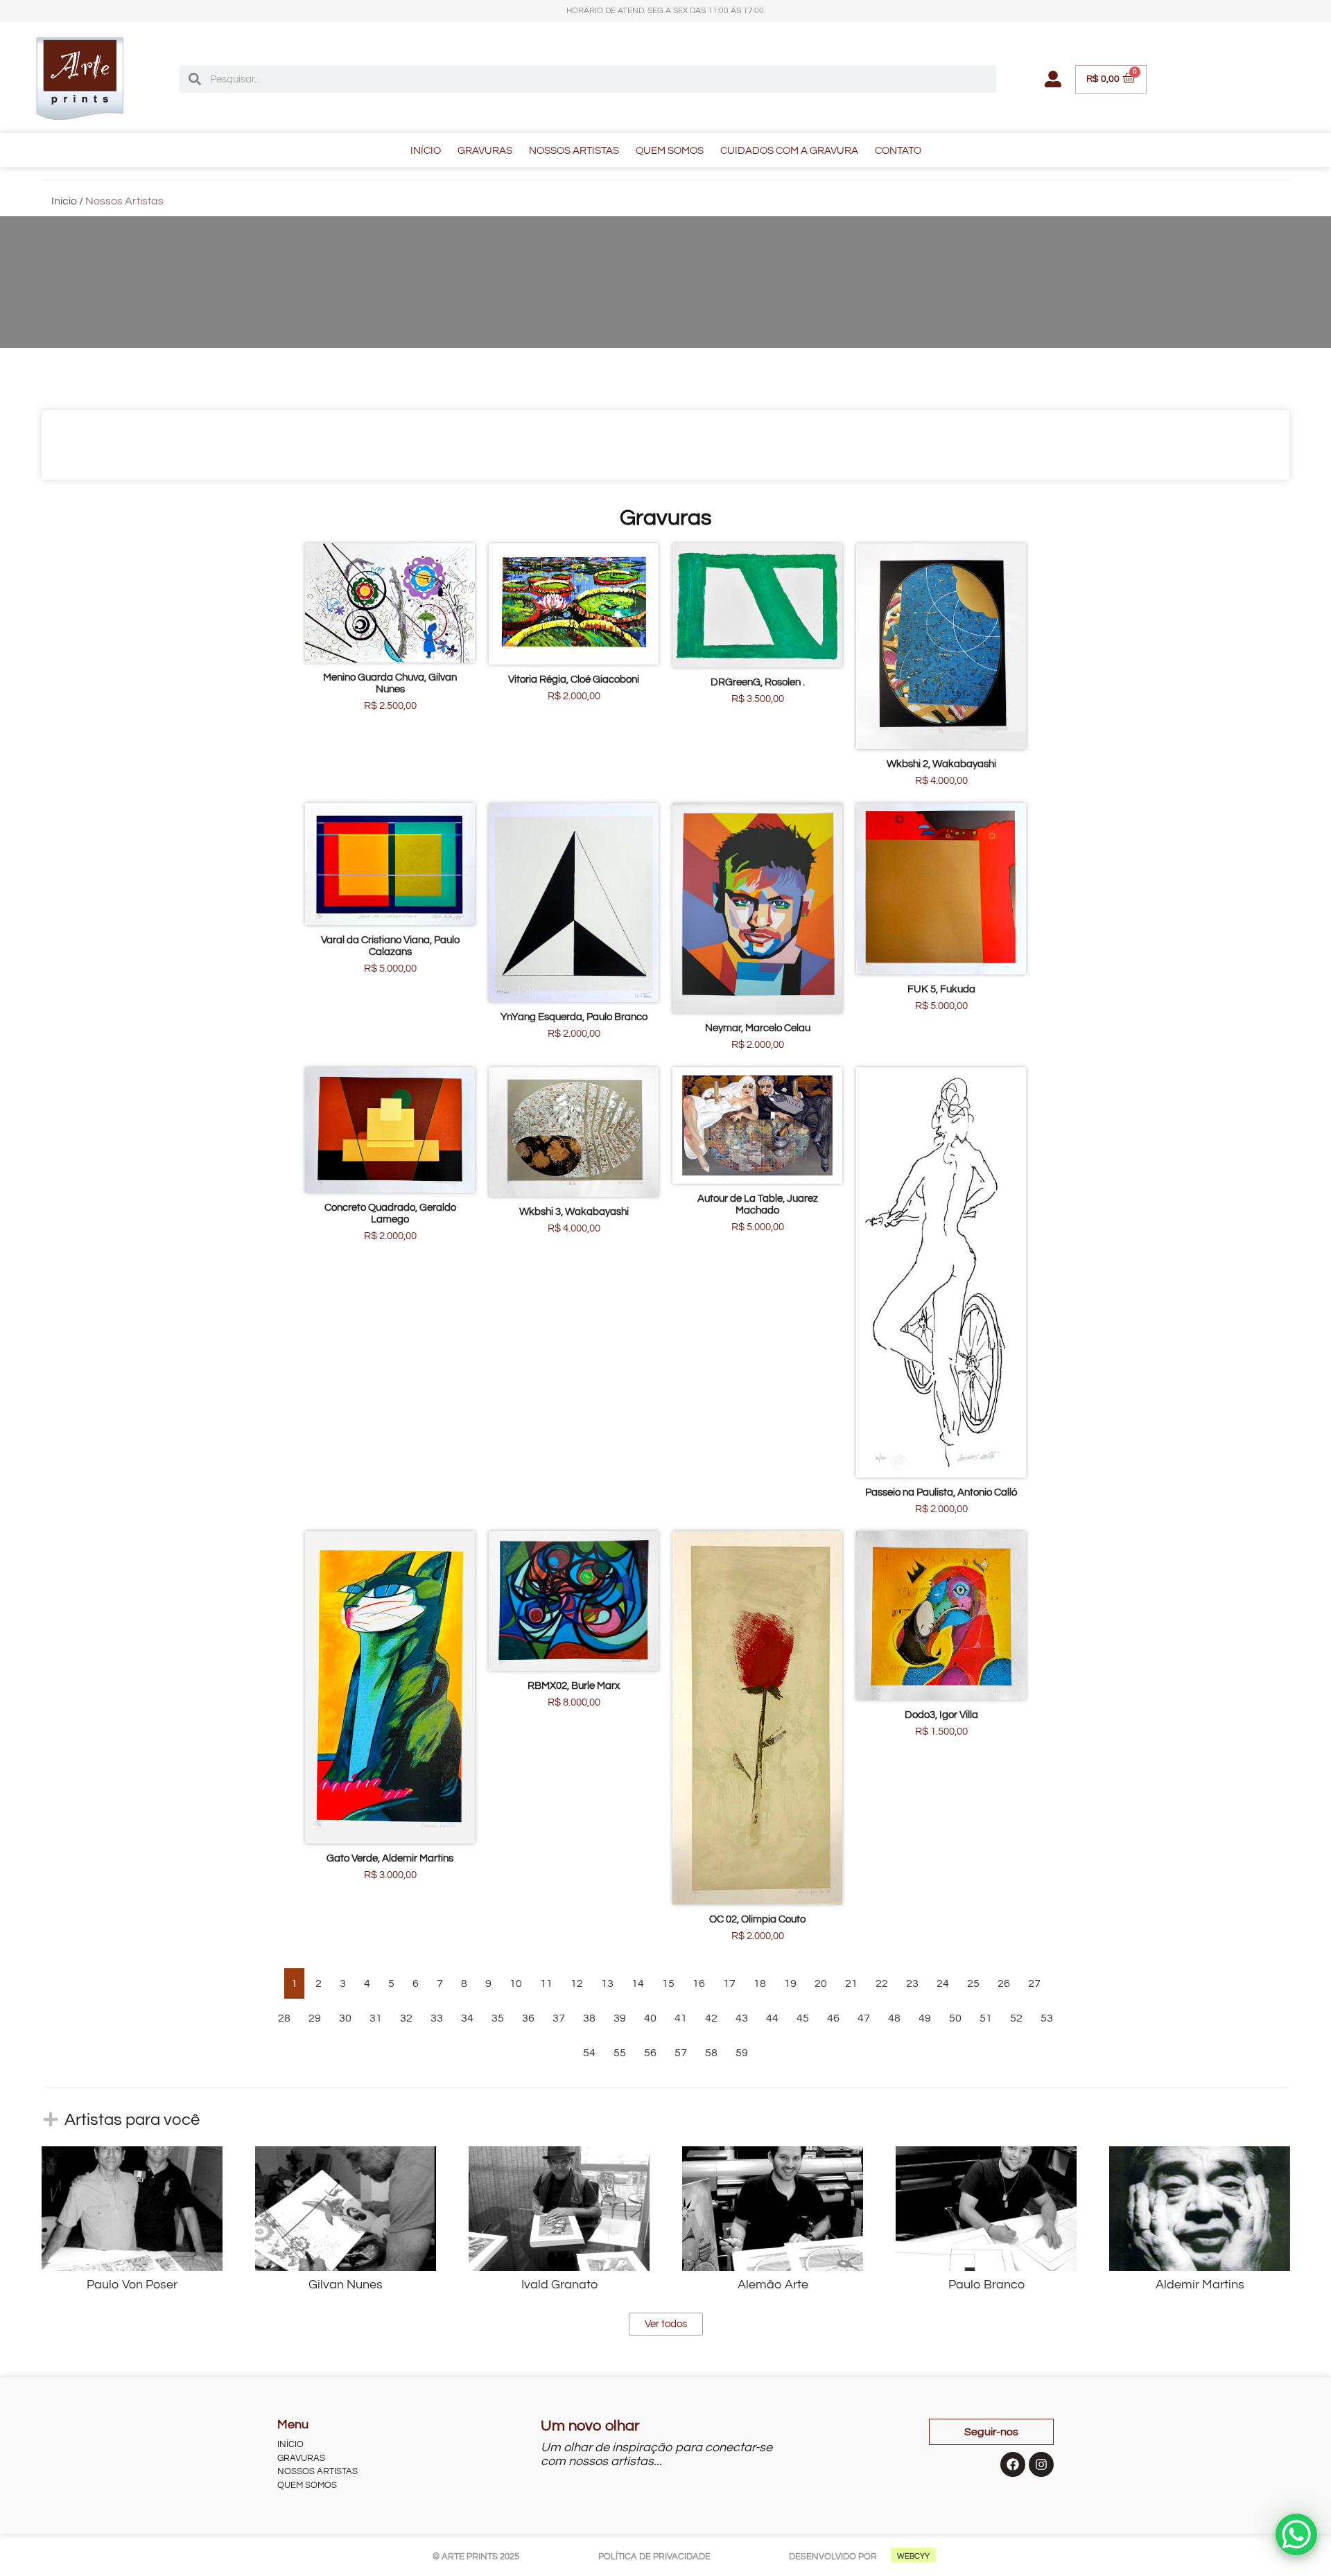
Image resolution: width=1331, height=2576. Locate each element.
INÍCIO (426, 151)
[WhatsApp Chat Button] (1296, 2534)
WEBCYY (913, 2556)
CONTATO (898, 151)
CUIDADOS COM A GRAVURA (789, 151)
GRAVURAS (485, 151)
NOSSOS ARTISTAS (574, 151)
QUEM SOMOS (670, 151)
